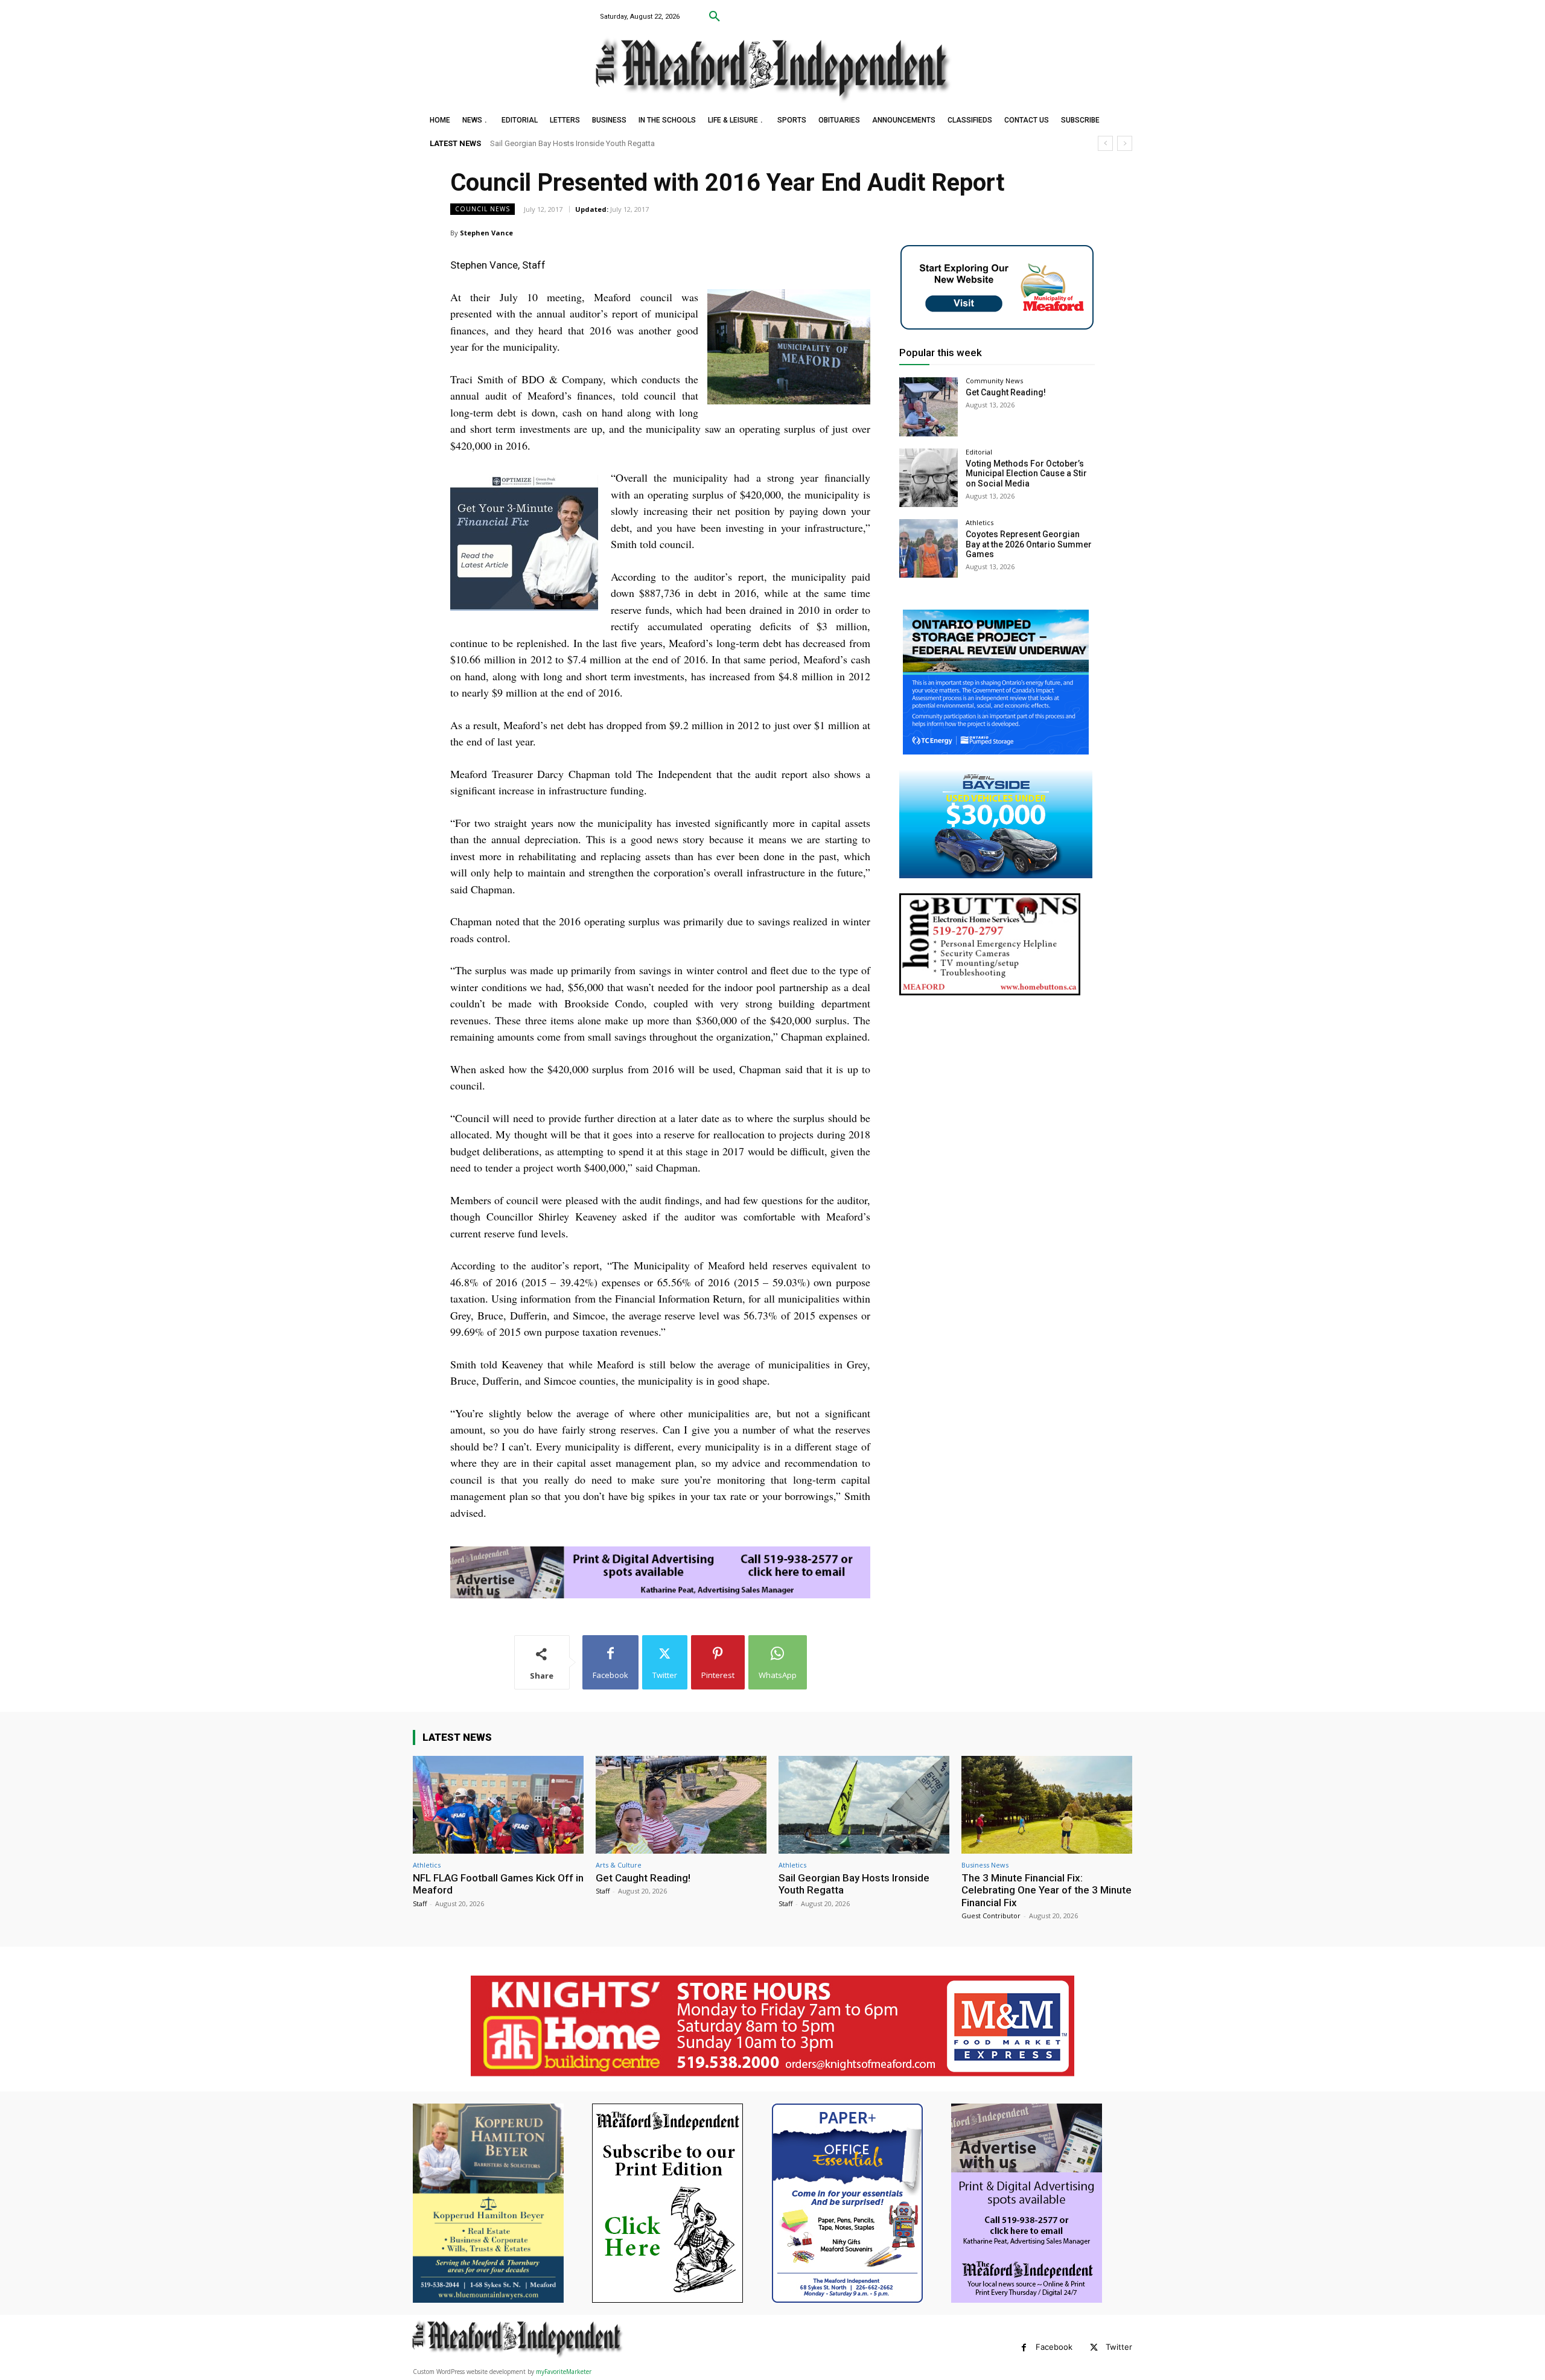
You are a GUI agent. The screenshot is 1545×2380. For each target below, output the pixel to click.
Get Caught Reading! (1006, 392)
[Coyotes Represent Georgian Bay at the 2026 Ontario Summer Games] (929, 548)
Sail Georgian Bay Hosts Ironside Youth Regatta (854, 1884)
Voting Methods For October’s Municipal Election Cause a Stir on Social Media (1026, 474)
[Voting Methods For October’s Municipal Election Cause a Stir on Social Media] (929, 478)
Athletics (980, 522)
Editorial (979, 452)
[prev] (1105, 143)
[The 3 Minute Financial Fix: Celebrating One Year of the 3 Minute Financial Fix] (1047, 1804)
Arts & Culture (619, 1865)
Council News (483, 209)
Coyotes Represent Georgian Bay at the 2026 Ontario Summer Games (1029, 544)
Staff (420, 1903)
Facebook (1054, 2347)
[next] (1125, 143)
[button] (715, 17)
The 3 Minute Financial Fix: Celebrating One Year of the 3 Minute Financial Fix (621, 143)
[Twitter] (1094, 2348)
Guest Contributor (991, 1916)
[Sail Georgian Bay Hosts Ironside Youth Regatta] (864, 1804)
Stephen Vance (486, 233)
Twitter (1119, 2347)
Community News (994, 381)
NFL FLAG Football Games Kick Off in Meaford (498, 1884)
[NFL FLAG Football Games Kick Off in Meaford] (498, 1804)
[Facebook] (1024, 2348)
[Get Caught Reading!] (929, 407)
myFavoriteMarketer (564, 2372)
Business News (985, 1865)
